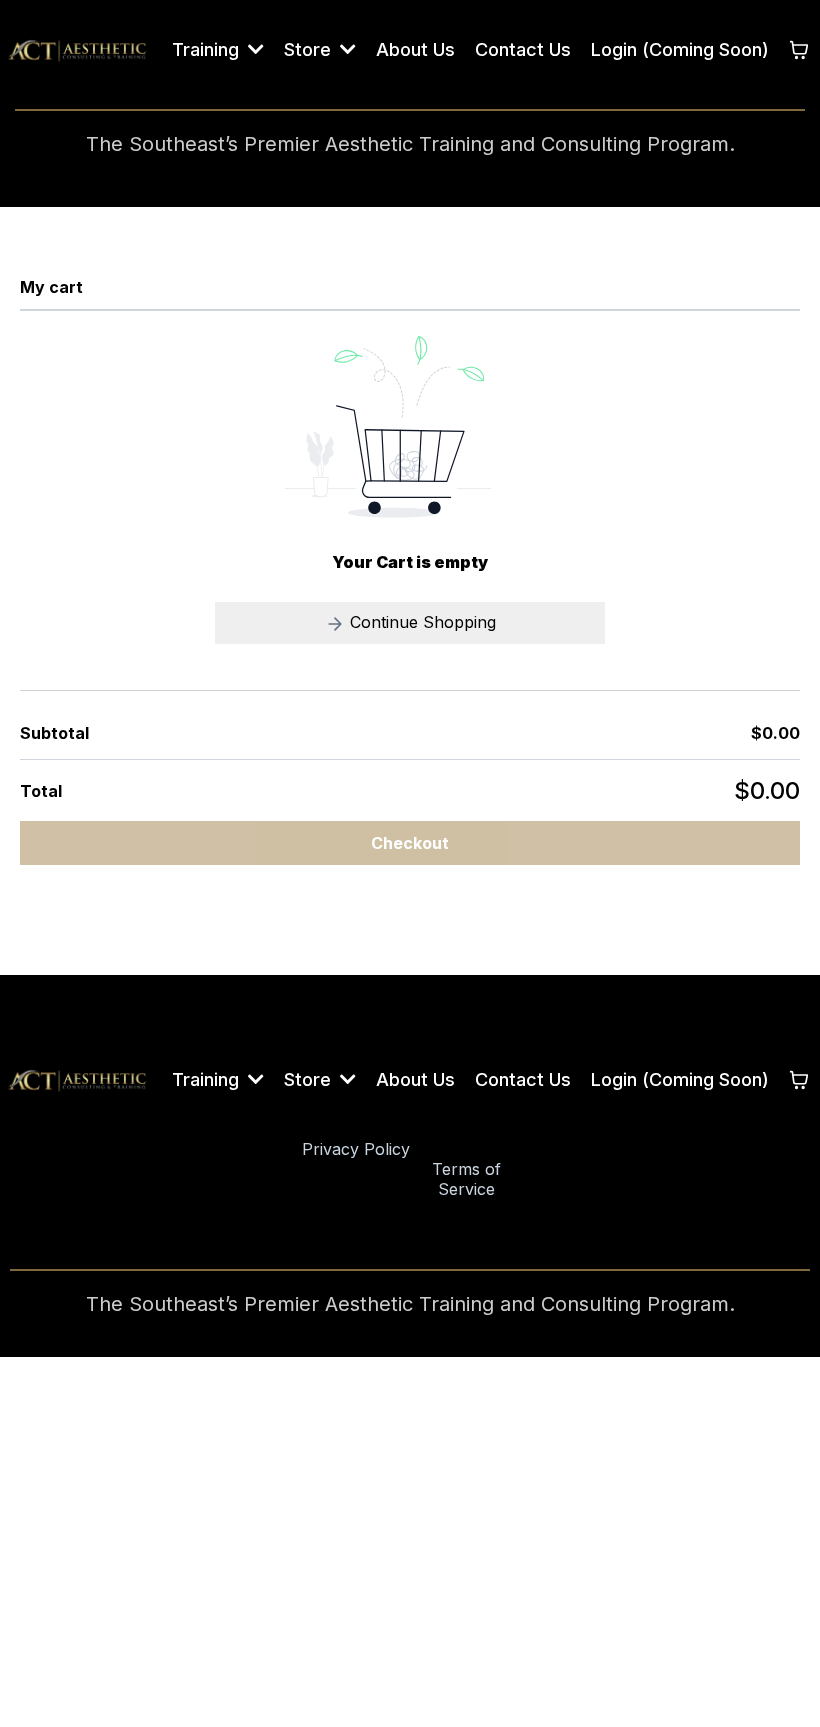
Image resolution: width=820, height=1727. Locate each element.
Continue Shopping (420, 622)
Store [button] (310, 49)
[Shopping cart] (799, 50)
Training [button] (208, 49)
